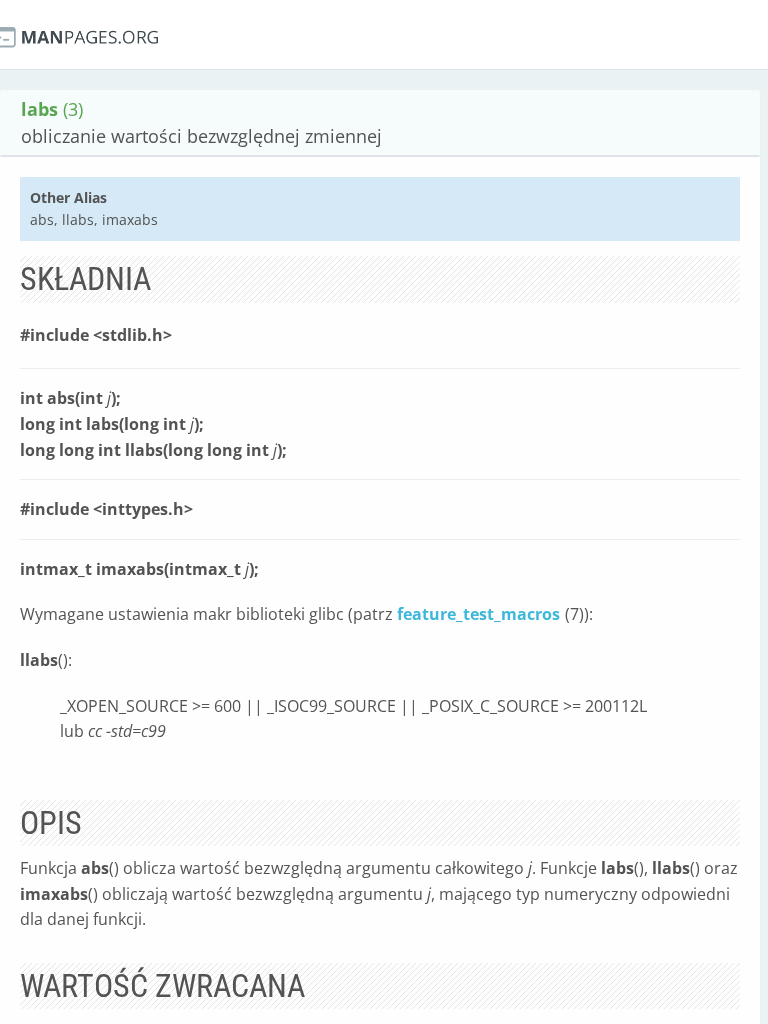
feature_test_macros (478, 614)
